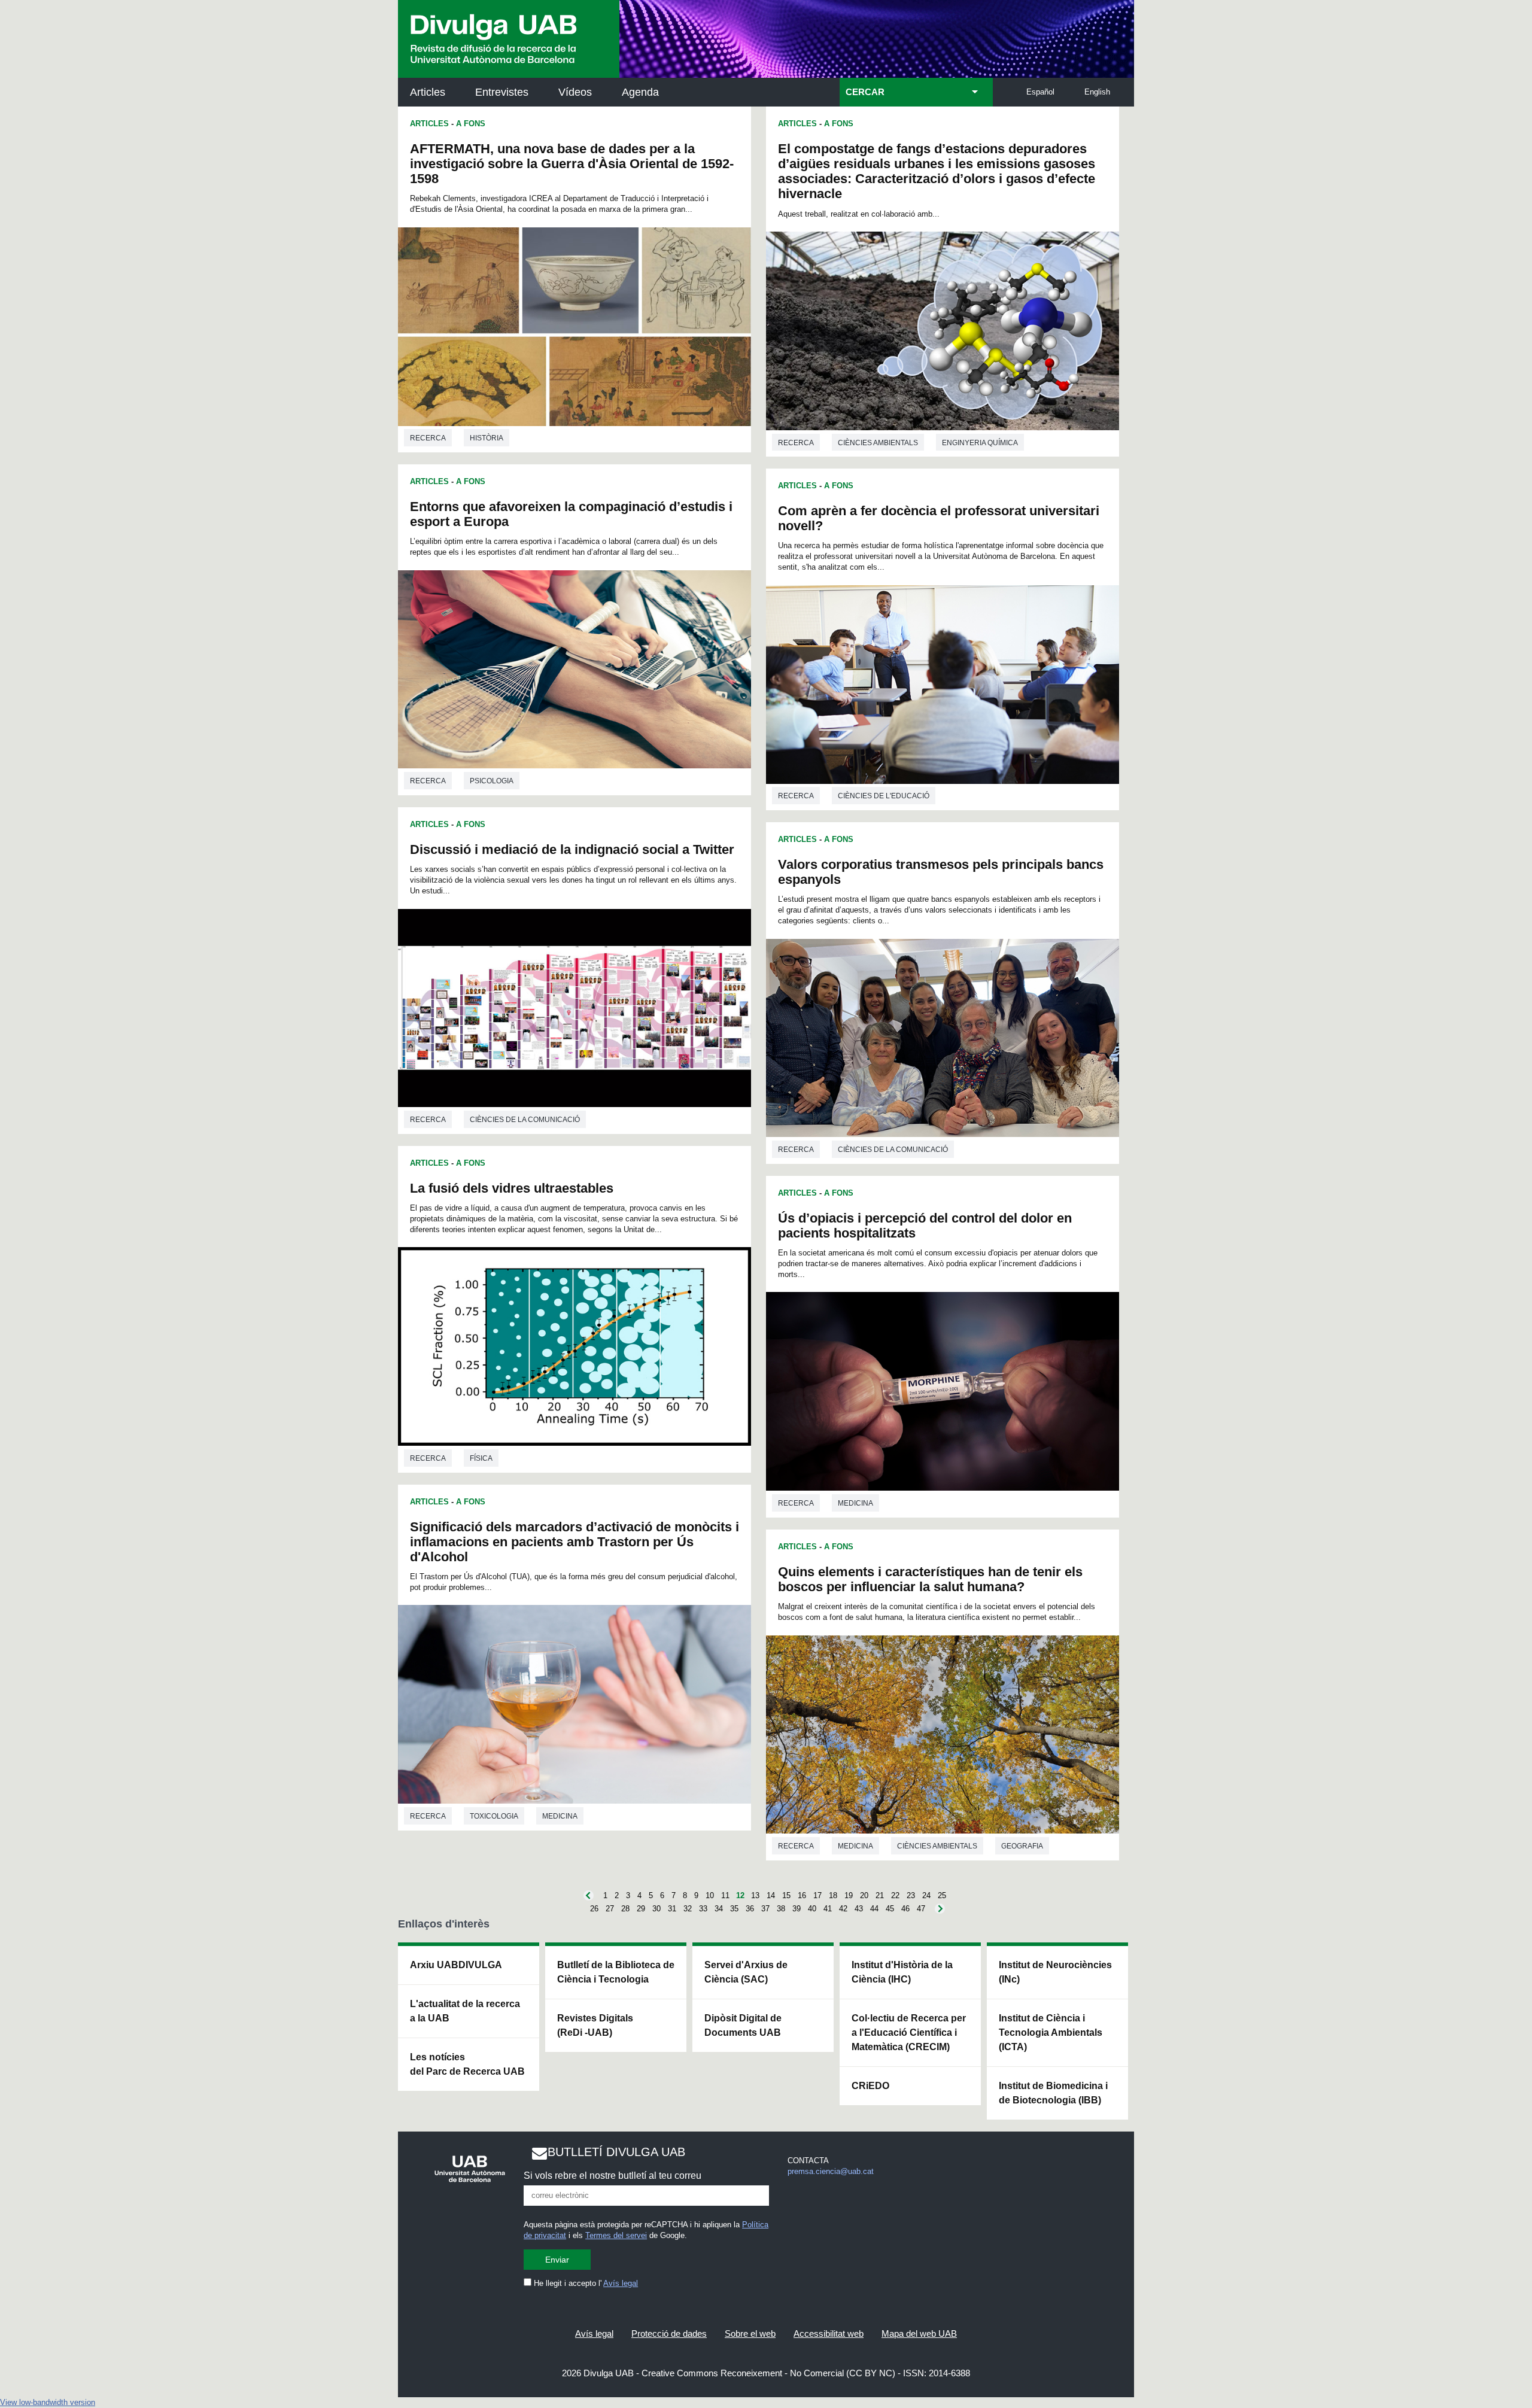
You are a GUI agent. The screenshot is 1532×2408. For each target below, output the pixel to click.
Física (481, 1458)
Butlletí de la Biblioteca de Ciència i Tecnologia (616, 1972)
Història (487, 438)
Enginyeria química (980, 443)
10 (710, 1895)
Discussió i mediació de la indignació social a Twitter (572, 849)
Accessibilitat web (829, 2333)
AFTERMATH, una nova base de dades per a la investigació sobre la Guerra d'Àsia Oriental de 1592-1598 (572, 164)
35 (734, 1909)
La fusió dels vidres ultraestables (512, 1188)
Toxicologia (494, 1816)
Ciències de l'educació (884, 796)
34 (719, 1909)
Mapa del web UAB (919, 2333)
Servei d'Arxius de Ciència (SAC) (746, 1972)
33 (703, 1909)
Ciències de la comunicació (525, 1120)
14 (771, 1895)
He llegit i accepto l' (585, 2283)
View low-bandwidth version (48, 2402)
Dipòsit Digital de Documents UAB (743, 2025)
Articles (428, 92)
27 (610, 1909)
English (1097, 92)
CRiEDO (870, 2086)
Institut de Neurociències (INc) (1055, 1972)
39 (797, 1909)
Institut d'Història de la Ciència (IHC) (902, 1972)
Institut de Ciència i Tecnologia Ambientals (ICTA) (1051, 2032)
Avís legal (621, 2283)
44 (874, 1909)
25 (942, 1895)
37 (765, 1909)
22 (895, 1895)
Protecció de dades (669, 2333)
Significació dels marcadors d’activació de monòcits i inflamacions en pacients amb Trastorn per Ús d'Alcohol (574, 1542)
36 (750, 1909)
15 (786, 1895)
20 (864, 1895)
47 (921, 1909)
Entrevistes (502, 92)
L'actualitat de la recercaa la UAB (465, 2011)
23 (911, 1895)
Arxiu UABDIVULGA (456, 1965)
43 (859, 1909)
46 (905, 1909)
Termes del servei (616, 2235)
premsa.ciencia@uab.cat (831, 2171)
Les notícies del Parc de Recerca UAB (467, 2064)
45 (890, 1909)
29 (641, 1909)
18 (833, 1895)
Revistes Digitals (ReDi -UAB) (595, 2025)
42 (843, 1909)
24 (926, 1895)
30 (656, 1909)
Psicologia (492, 781)
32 (688, 1909)
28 (625, 1909)
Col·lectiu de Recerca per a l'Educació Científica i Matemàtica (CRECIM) (909, 2032)
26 (594, 1909)
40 (812, 1909)
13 (755, 1895)
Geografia (1022, 1846)
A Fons (471, 124)
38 (781, 1909)
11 (725, 1895)
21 (880, 1895)
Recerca (428, 438)
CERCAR (865, 92)
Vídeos (575, 92)
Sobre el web (750, 2333)
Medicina (560, 1816)
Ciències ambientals (878, 443)
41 (828, 1909)
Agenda (640, 92)
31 (672, 1909)
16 (802, 1895)
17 (817, 1895)
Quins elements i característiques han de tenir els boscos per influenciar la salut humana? (930, 1579)
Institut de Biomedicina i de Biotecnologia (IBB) (1053, 2093)
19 (849, 1895)
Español (1040, 92)
